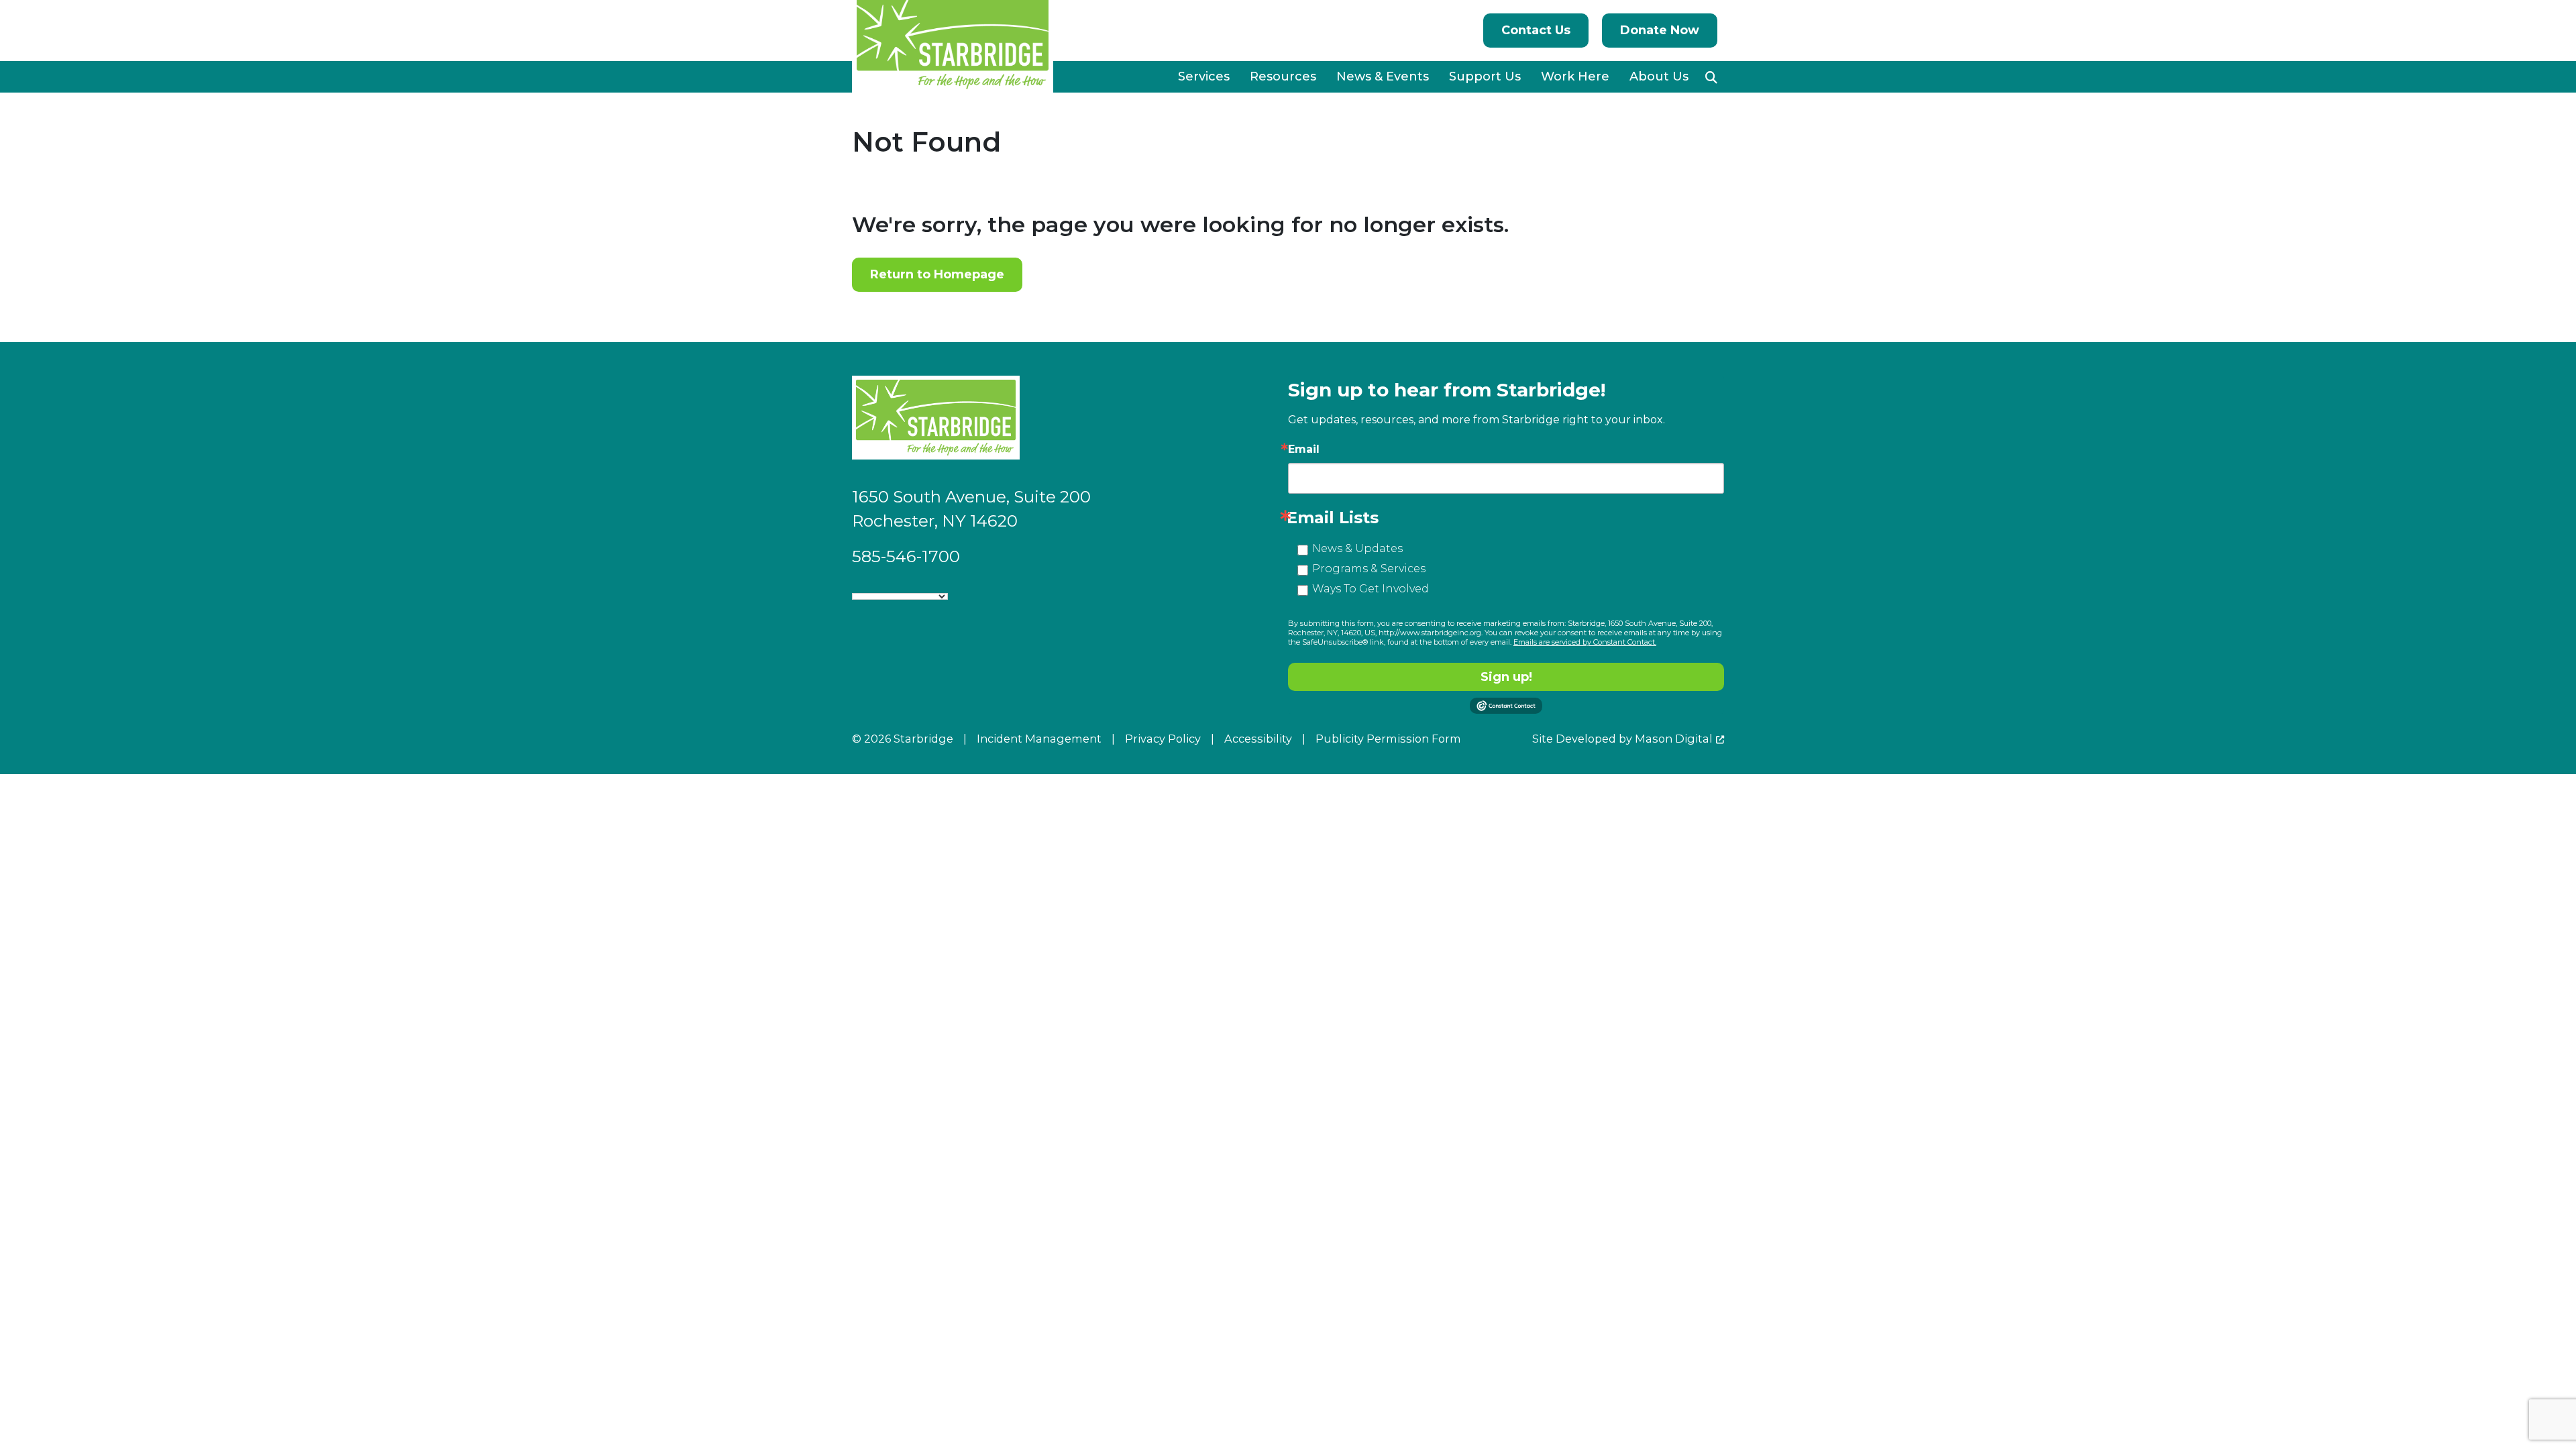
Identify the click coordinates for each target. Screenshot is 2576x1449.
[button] (1711, 77)
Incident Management (1039, 739)
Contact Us (1536, 30)
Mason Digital (1674, 739)
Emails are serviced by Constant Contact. (1585, 642)
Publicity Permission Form (1388, 739)
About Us (1659, 76)
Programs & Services (1369, 569)
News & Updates (1357, 548)
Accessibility (1258, 739)
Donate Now (1660, 30)
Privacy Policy (1163, 739)
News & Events (1383, 76)
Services (1204, 76)
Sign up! (1506, 677)
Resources (1283, 76)
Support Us (1485, 76)
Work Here (1575, 76)
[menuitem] (1204, 77)
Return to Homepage (937, 274)
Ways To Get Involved (1371, 589)
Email (1304, 449)
